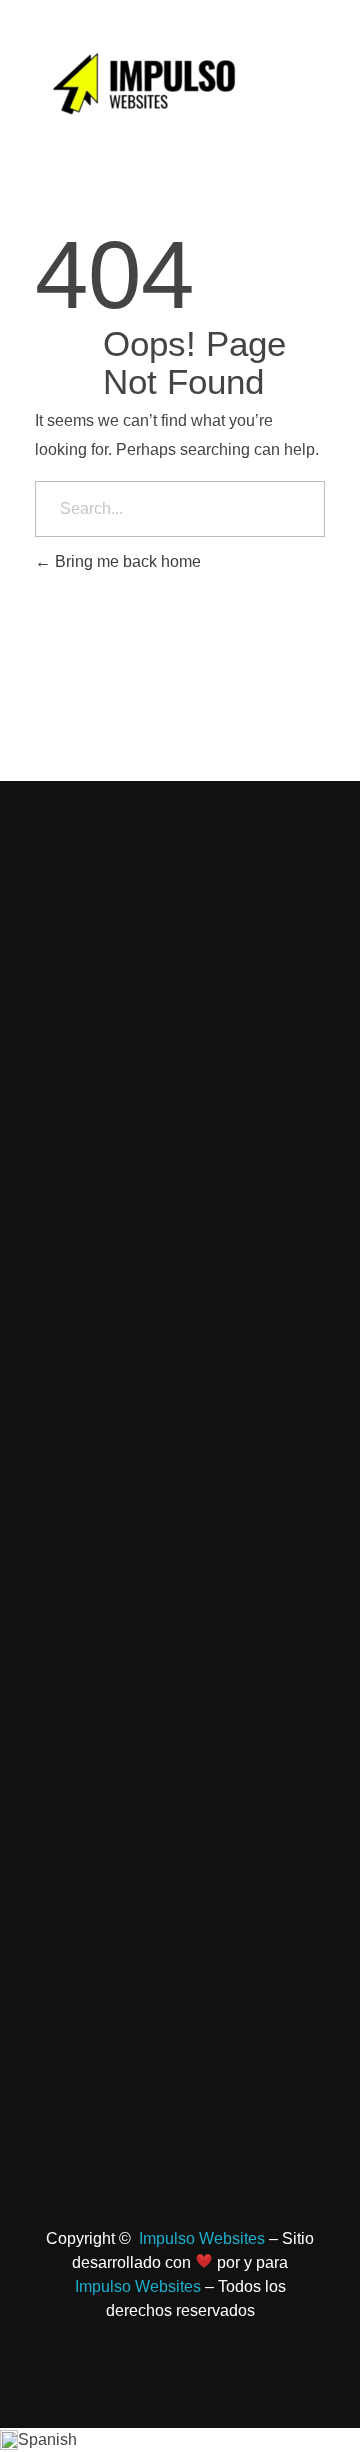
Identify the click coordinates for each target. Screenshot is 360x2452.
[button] (180, 2440)
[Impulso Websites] (147, 86)
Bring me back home (126, 561)
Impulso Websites (202, 2238)
